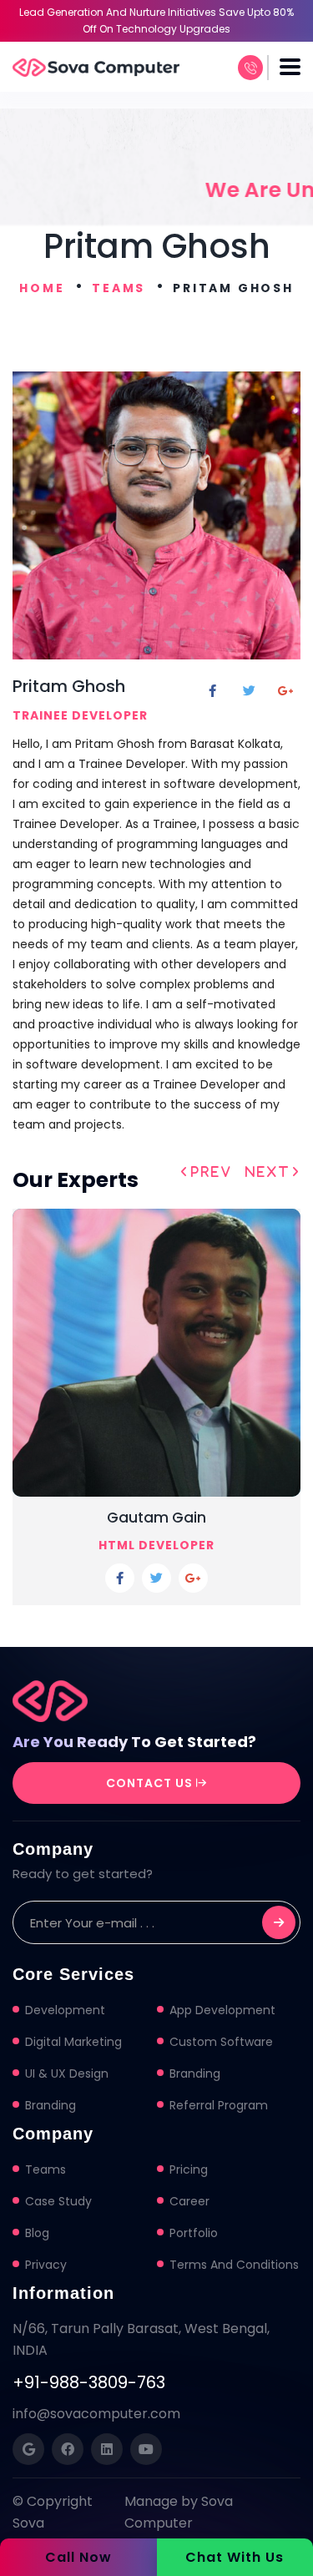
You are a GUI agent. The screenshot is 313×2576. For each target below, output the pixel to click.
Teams (119, 288)
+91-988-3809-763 (89, 2382)
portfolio (194, 2233)
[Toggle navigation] (290, 67)
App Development (222, 2010)
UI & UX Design (67, 2073)
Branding (195, 2073)
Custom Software (221, 2042)
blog (37, 2233)
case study (58, 2201)
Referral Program (219, 2105)
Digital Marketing (73, 2042)
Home (42, 288)
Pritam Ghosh (69, 686)
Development (65, 2010)
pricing (189, 2169)
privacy (46, 2265)
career (189, 2201)
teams (45, 2169)
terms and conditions (234, 2265)
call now (78, 2557)
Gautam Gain (156, 1518)
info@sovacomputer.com (96, 2414)
